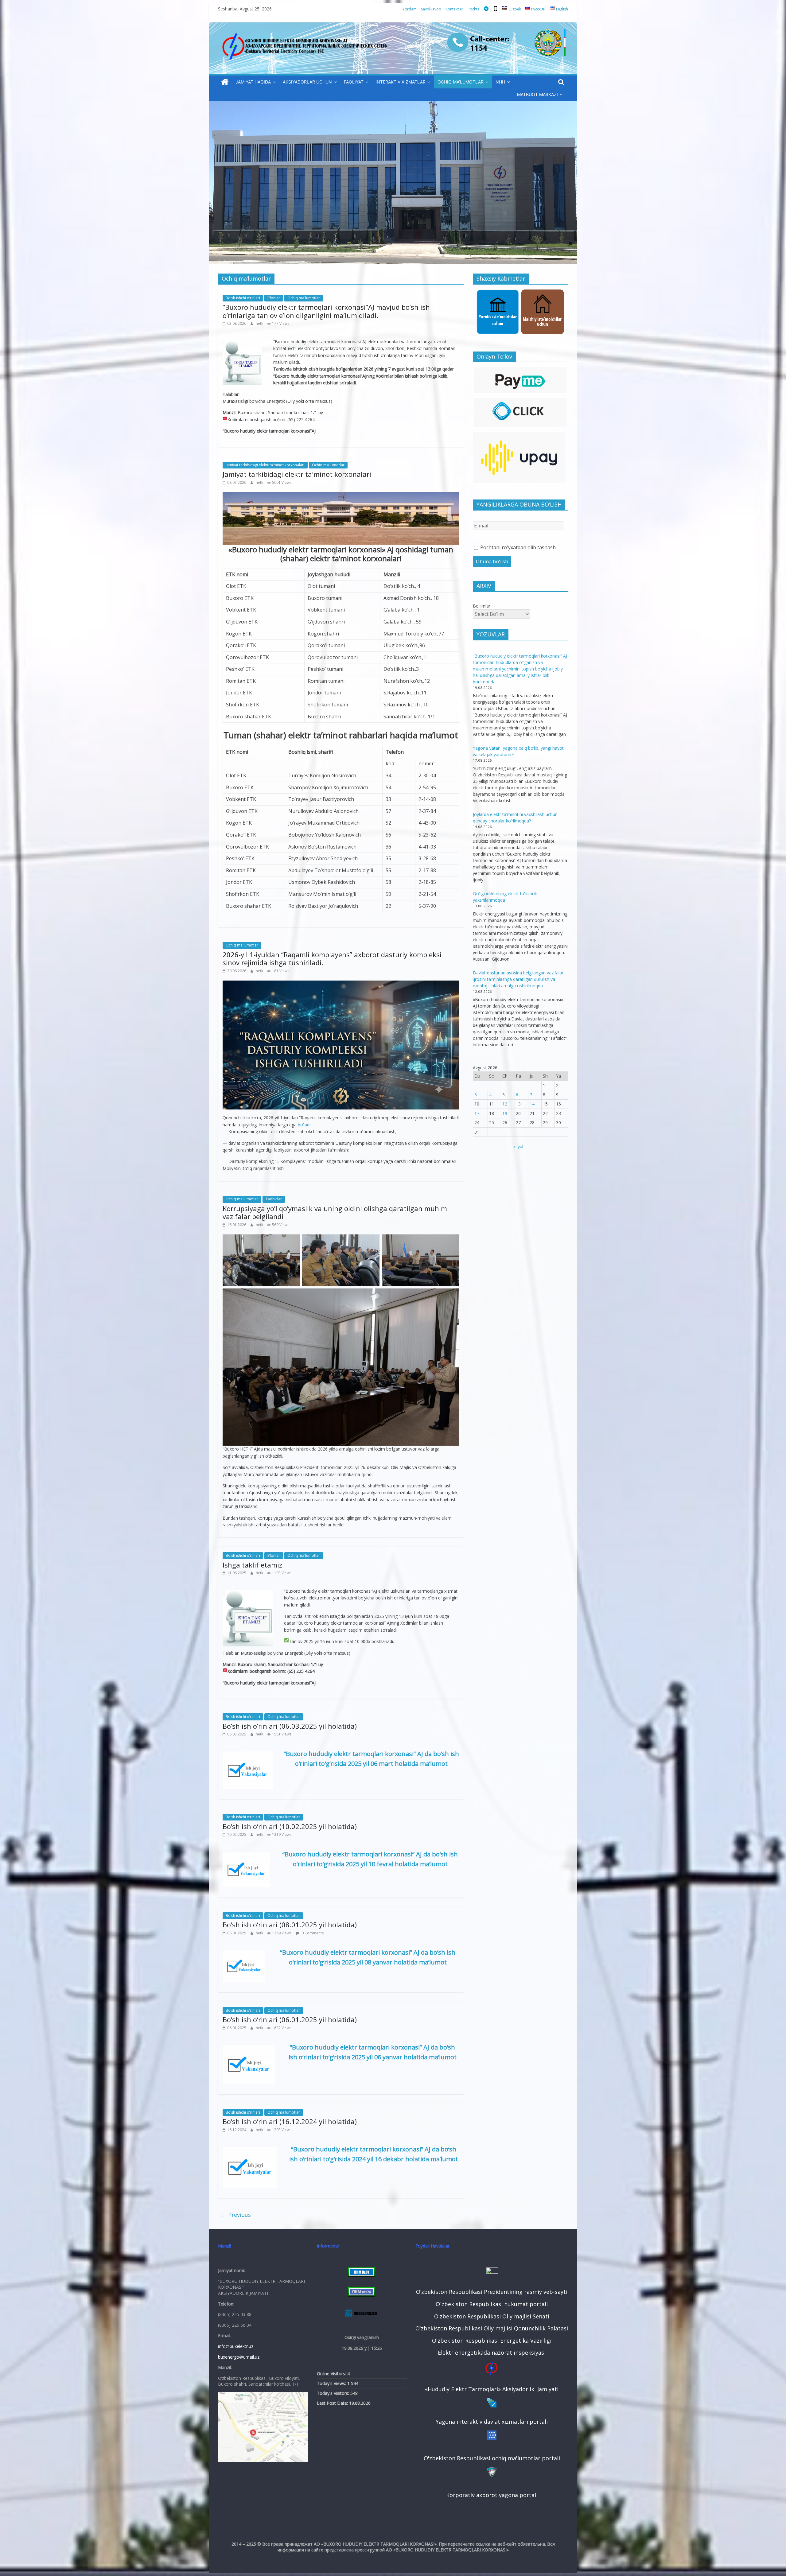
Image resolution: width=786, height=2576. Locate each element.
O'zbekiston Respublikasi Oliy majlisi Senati (492, 2316)
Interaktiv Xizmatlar (401, 82)
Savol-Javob (431, 9)
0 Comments (312, 1933)
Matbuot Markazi (537, 94)
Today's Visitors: (334, 2393)
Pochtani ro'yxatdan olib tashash (517, 547)
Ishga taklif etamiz (252, 1565)
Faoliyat (354, 82)
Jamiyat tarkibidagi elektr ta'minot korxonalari (297, 474)
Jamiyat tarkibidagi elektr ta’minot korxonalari (265, 465)
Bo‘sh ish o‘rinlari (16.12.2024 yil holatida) (290, 2121)
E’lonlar (274, 298)
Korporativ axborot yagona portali (492, 2495)
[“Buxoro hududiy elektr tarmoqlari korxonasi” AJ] (225, 82)
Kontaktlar (454, 9)
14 (532, 1104)
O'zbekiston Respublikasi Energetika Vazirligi (492, 2341)
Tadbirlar (274, 1199)
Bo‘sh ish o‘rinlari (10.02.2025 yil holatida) (290, 1826)
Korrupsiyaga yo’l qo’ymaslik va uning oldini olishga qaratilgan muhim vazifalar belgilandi (335, 1212)
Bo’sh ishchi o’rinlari (243, 298)
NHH (500, 82)
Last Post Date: (333, 2403)
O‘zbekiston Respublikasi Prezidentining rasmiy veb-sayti (492, 2292)
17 (477, 1113)
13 (518, 1104)
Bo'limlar (482, 606)
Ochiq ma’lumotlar (461, 82)
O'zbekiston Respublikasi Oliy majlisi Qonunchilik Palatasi (492, 2328)
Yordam (410, 9)
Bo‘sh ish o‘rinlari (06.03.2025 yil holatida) (290, 1726)
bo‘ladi (304, 1125)
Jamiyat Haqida (253, 82)
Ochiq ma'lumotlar (304, 298)
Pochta (474, 9)
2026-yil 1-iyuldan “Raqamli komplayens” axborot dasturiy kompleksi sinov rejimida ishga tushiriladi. (332, 958)
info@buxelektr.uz (236, 2346)
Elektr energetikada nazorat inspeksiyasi (492, 2353)
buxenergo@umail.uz (239, 2357)
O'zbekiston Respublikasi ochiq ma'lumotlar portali (492, 2458)
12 (505, 1104)
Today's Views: (332, 2383)
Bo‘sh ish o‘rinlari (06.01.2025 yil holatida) (290, 2019)
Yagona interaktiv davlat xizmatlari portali (492, 2422)
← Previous (236, 2215)
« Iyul (518, 1146)
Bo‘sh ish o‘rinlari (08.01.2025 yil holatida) (290, 1925)
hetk (260, 323)
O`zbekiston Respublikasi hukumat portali (492, 2304)
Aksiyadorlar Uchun (307, 82)
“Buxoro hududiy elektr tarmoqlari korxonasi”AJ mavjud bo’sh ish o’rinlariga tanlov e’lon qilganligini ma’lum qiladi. (326, 311)
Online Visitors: (332, 2374)
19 (505, 1113)
